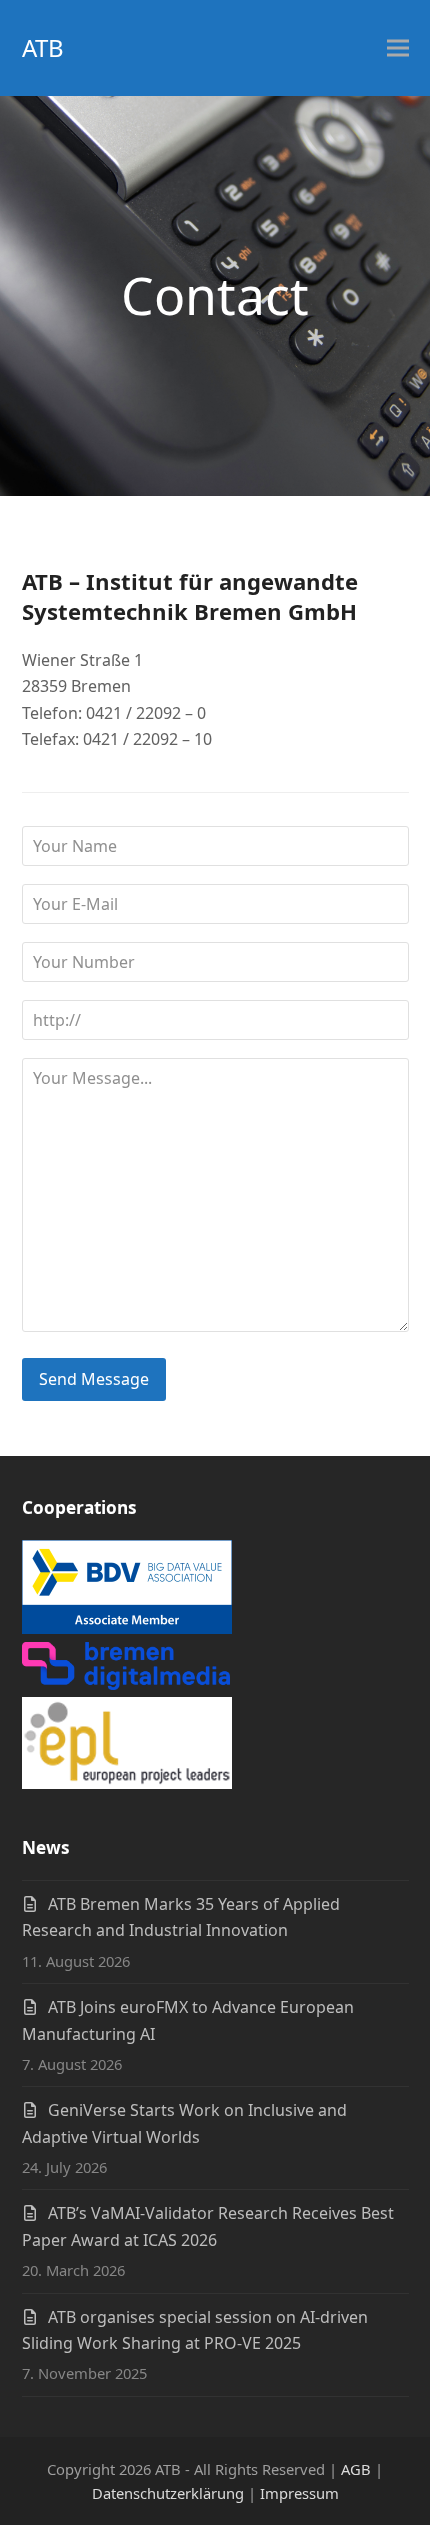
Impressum (299, 2493)
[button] (398, 48)
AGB (356, 2469)
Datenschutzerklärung (168, 2493)
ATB (43, 47)
